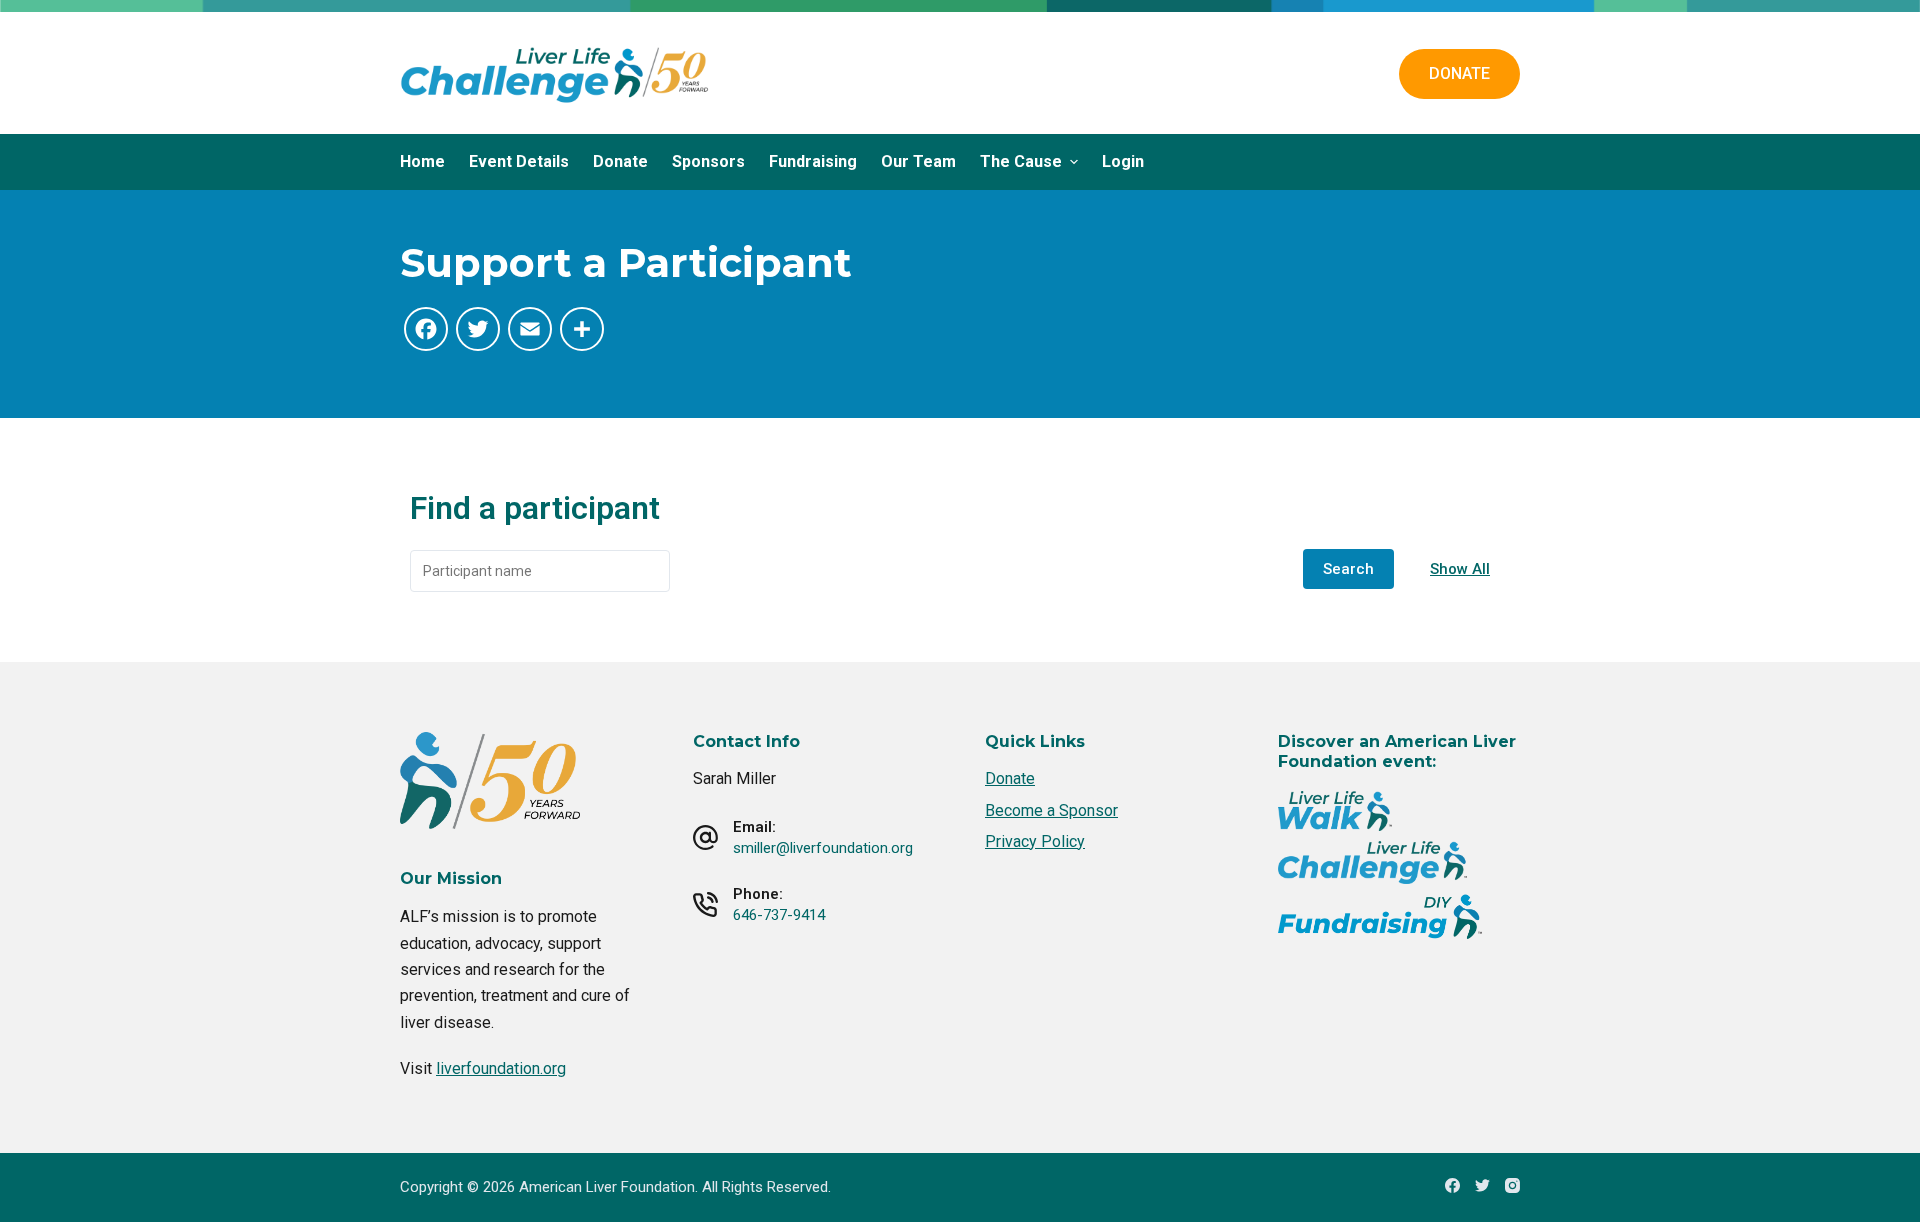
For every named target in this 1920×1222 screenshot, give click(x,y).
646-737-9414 (779, 915)
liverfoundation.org (501, 1068)
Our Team (918, 161)
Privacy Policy (1035, 841)
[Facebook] (1452, 1185)
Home (422, 161)
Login (1123, 161)
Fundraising (813, 161)
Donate (620, 161)
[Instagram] (1512, 1185)
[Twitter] (1482, 1185)
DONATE (1459, 73)
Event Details (519, 161)
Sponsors (708, 161)
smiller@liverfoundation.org (823, 848)
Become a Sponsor (1051, 810)
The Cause (1021, 161)
